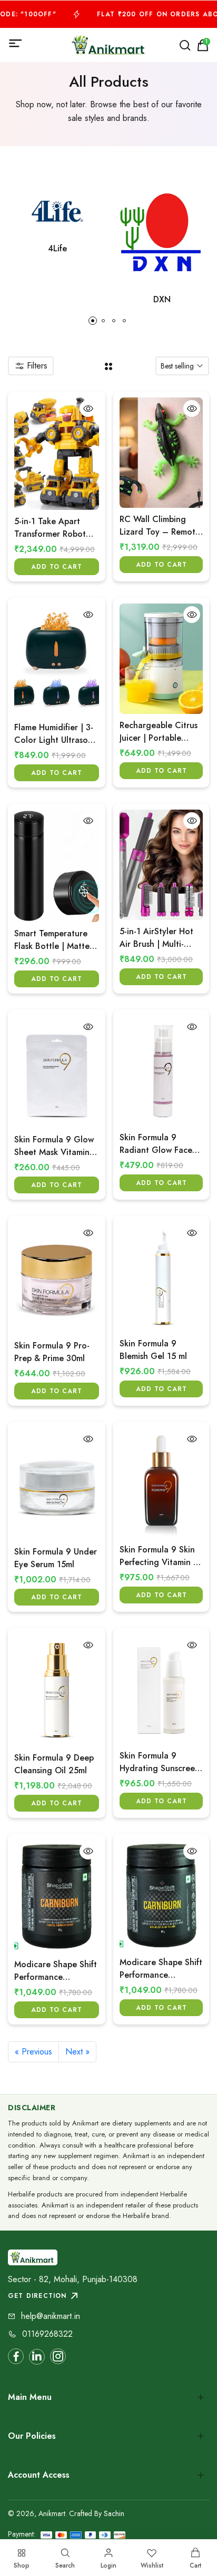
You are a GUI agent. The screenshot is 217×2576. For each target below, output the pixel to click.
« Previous (33, 2052)
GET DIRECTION (37, 2296)
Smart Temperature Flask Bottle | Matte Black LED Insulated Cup (52, 940)
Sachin (114, 2513)
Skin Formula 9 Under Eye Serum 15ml (56, 1558)
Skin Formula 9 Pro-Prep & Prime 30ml (52, 1352)
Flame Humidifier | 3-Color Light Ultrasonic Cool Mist (57, 734)
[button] (93, 321)
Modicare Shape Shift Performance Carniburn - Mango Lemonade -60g (161, 1969)
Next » (77, 2052)
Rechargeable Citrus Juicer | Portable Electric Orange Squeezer (159, 732)
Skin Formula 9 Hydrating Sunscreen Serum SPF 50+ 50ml (160, 1762)
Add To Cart (57, 567)
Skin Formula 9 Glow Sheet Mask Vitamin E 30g (56, 1146)
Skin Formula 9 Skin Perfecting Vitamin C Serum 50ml (160, 1556)
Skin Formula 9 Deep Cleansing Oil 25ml (54, 1764)
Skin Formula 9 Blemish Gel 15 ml (153, 1350)
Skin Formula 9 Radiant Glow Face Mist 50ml (156, 1144)
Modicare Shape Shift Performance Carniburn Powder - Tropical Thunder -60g (56, 1971)
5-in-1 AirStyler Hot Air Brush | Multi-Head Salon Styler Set (156, 938)
